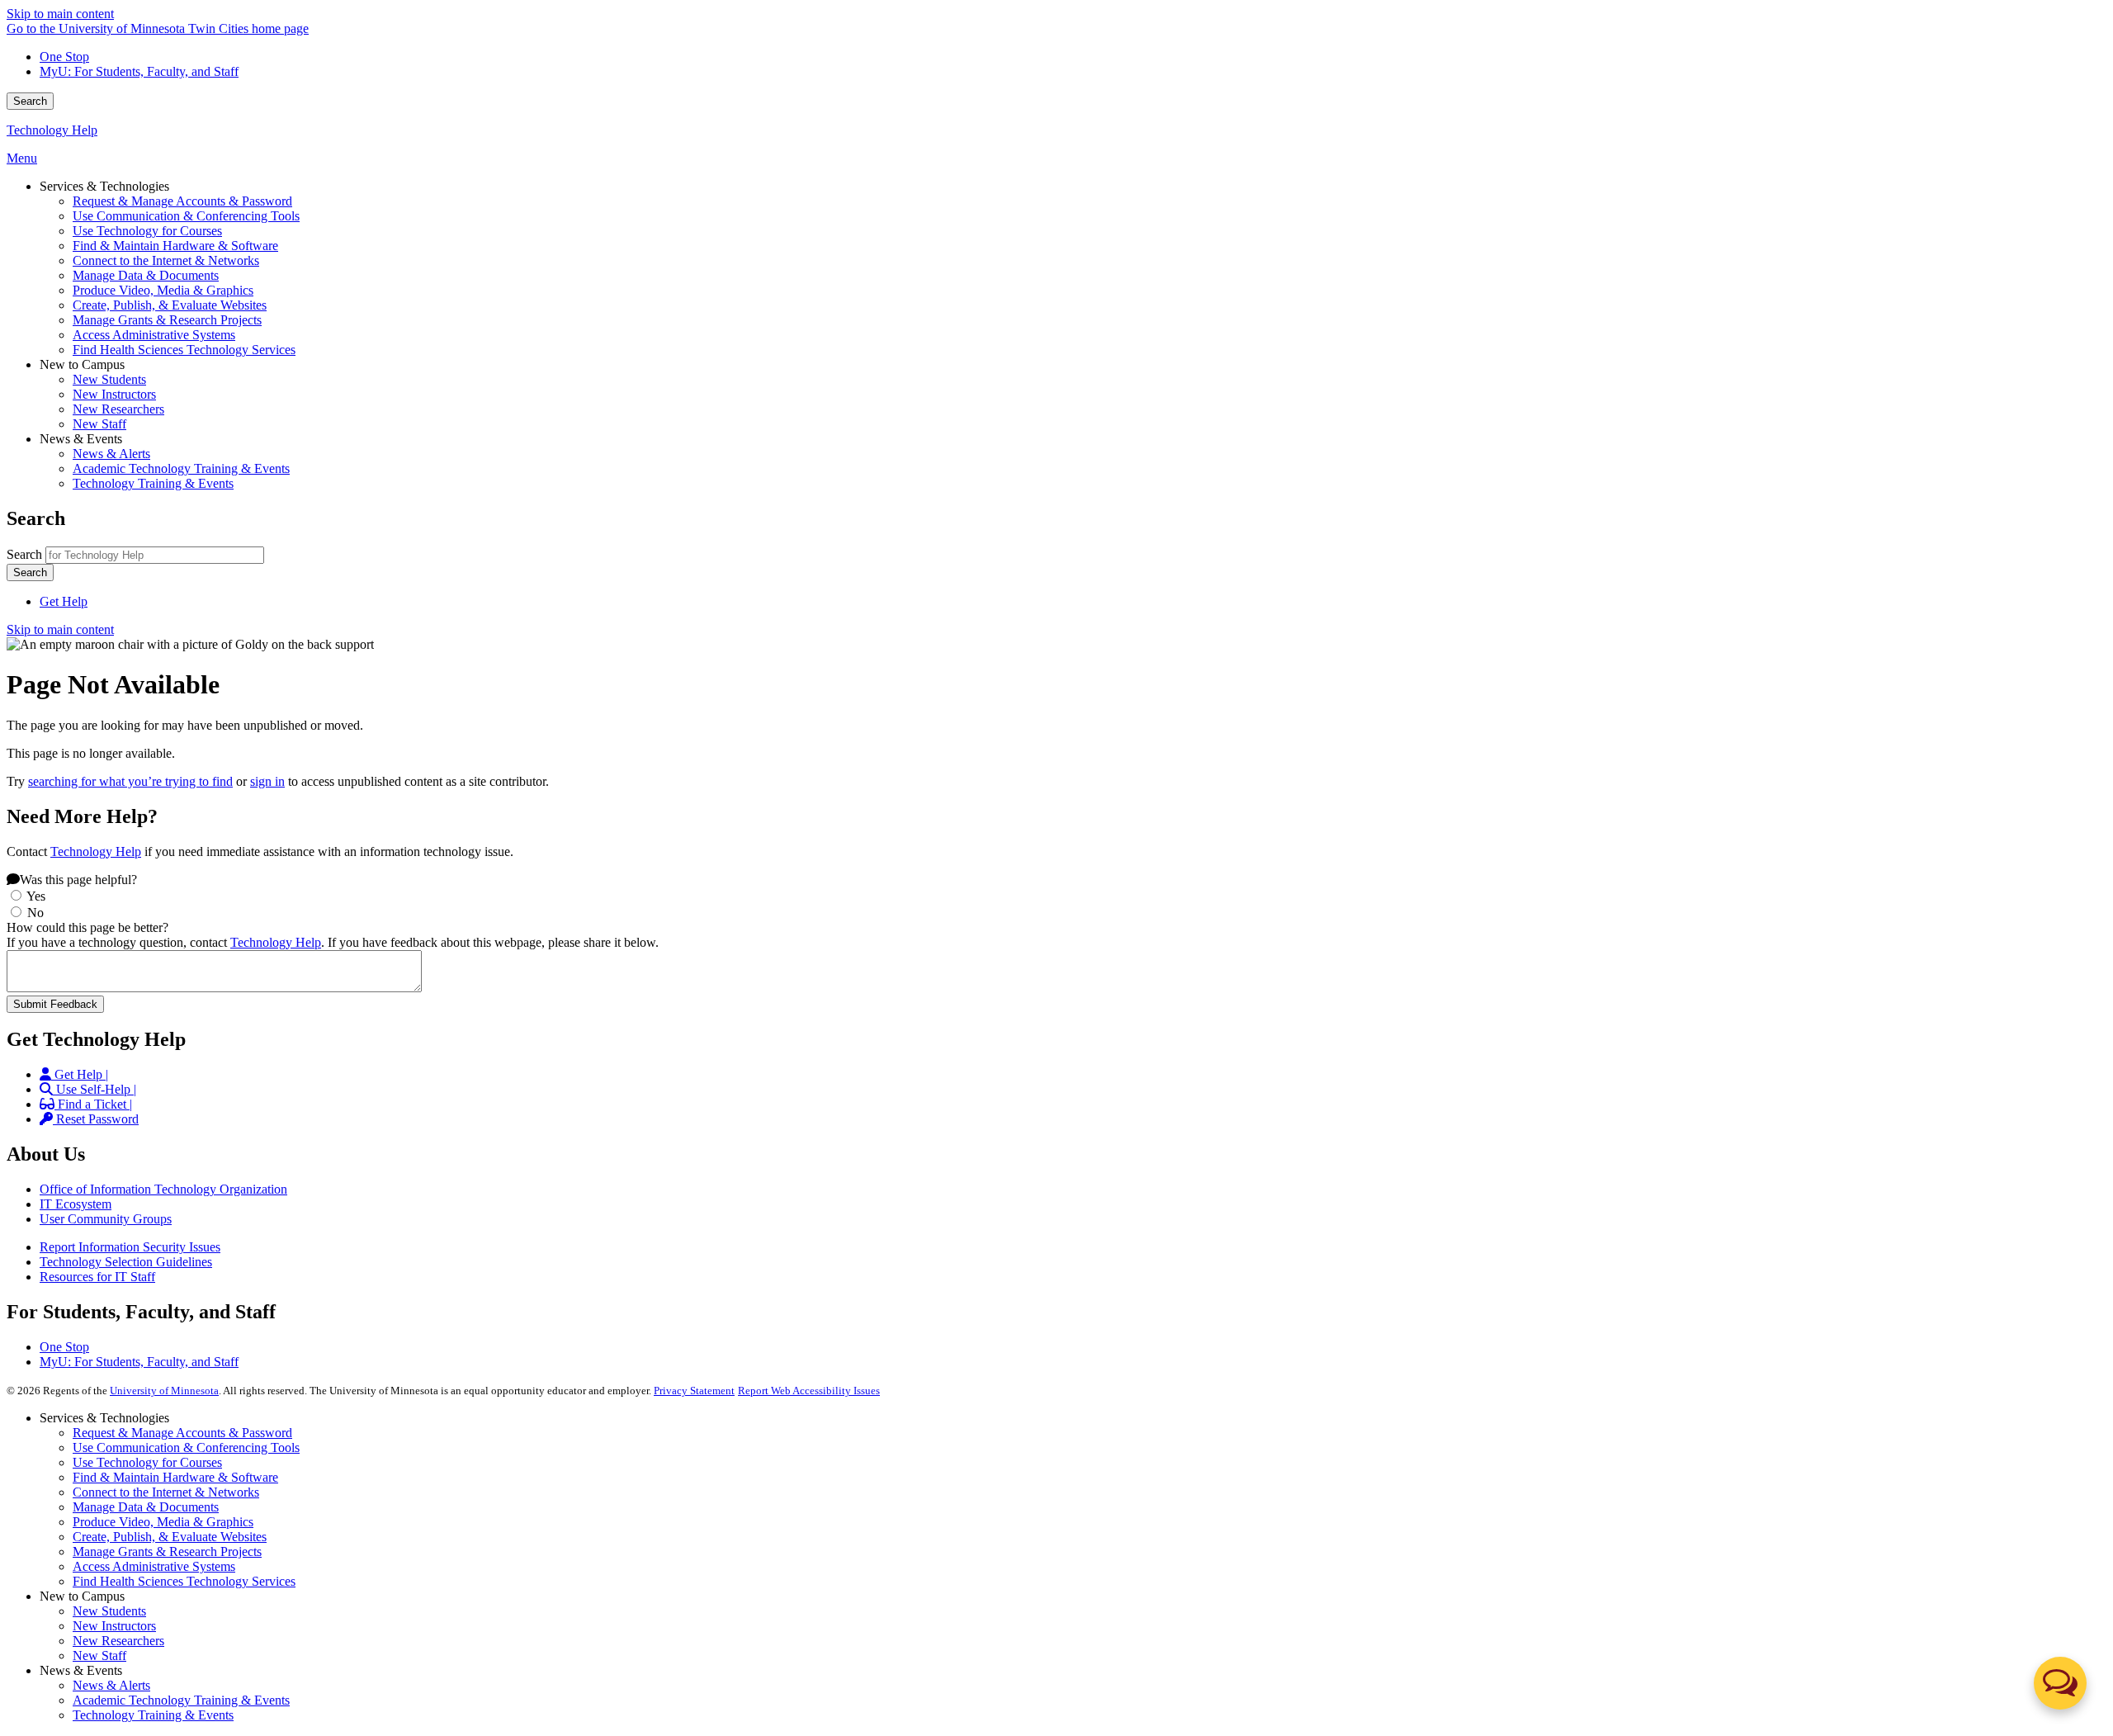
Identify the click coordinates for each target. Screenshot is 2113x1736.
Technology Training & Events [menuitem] (153, 483)
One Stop (64, 57)
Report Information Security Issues (130, 1247)
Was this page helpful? (78, 880)
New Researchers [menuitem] (118, 409)
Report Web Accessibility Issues (809, 1391)
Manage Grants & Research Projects (167, 1552)
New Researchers (118, 1641)
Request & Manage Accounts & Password (182, 1433)
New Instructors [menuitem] (114, 394)
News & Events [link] (81, 439)
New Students (109, 1611)
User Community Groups (106, 1219)
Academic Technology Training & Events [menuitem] (181, 468)
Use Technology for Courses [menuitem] (147, 231)
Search (30, 101)
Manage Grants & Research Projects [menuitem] (167, 320)
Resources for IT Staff (97, 1277)
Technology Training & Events (153, 1715)
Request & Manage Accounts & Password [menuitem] (182, 201)
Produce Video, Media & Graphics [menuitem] (163, 290)
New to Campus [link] (82, 364)
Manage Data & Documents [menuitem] (146, 275)
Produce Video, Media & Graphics (163, 1522)
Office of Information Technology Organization (163, 1189)
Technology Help (52, 130)
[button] (2060, 1683)
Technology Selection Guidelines (126, 1262)
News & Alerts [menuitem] (111, 454)
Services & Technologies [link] (104, 186)
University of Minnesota (164, 1391)
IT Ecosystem (76, 1204)
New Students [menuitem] (109, 379)
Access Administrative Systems (154, 1566)
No (35, 913)
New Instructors (114, 1626)
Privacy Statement (694, 1391)
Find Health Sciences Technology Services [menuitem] (184, 350)
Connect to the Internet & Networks (166, 1492)
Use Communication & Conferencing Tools (186, 1447)
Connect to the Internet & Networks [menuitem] (166, 260)
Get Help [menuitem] (64, 601)
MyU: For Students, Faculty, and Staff (139, 71)
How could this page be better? (87, 927)
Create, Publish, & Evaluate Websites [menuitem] (170, 305)
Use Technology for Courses (147, 1462)
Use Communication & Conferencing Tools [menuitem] (186, 216)
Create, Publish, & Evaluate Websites (170, 1537)
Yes (36, 896)
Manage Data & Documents (146, 1507)
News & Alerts (111, 1685)
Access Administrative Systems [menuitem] (154, 335)
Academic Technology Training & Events (181, 1700)
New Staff (99, 1656)
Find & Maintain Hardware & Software (175, 1477)
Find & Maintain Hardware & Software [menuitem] (175, 246)
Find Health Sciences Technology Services (184, 1581)
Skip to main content (60, 14)
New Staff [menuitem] (99, 424)
